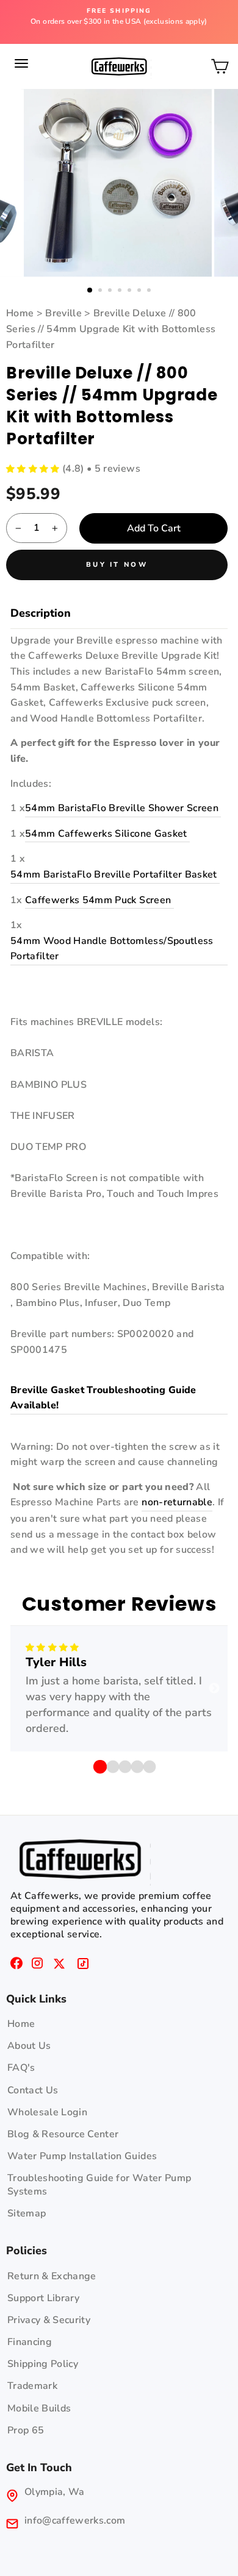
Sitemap (27, 2213)
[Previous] (24, 1689)
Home (21, 313)
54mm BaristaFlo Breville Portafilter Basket (115, 875)
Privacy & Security (49, 2320)
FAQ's (21, 2068)
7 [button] (150, 291)
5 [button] (131, 291)
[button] (34, 469)
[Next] (214, 1689)
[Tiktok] (83, 1965)
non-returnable (177, 1502)
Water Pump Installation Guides (82, 2156)
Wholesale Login (47, 2112)
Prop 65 (26, 2430)
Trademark (32, 2386)
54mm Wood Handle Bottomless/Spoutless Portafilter (112, 949)
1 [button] (90, 291)
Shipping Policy (43, 2364)
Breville (63, 313)
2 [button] (101, 291)
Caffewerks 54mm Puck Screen (99, 900)
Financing (30, 2342)
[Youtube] (59, 1965)
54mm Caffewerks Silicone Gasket (107, 834)
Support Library (43, 2298)
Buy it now (117, 565)
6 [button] (140, 291)
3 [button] (111, 291)
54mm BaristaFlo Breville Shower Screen (123, 808)
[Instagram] (37, 1965)
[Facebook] (16, 1965)
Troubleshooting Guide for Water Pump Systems (99, 2185)
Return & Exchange (52, 2276)
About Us (29, 2046)
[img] (52, 1648)
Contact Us (33, 2090)
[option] (119, 17)
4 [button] (121, 291)
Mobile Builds (39, 2408)
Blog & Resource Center (63, 2134)
